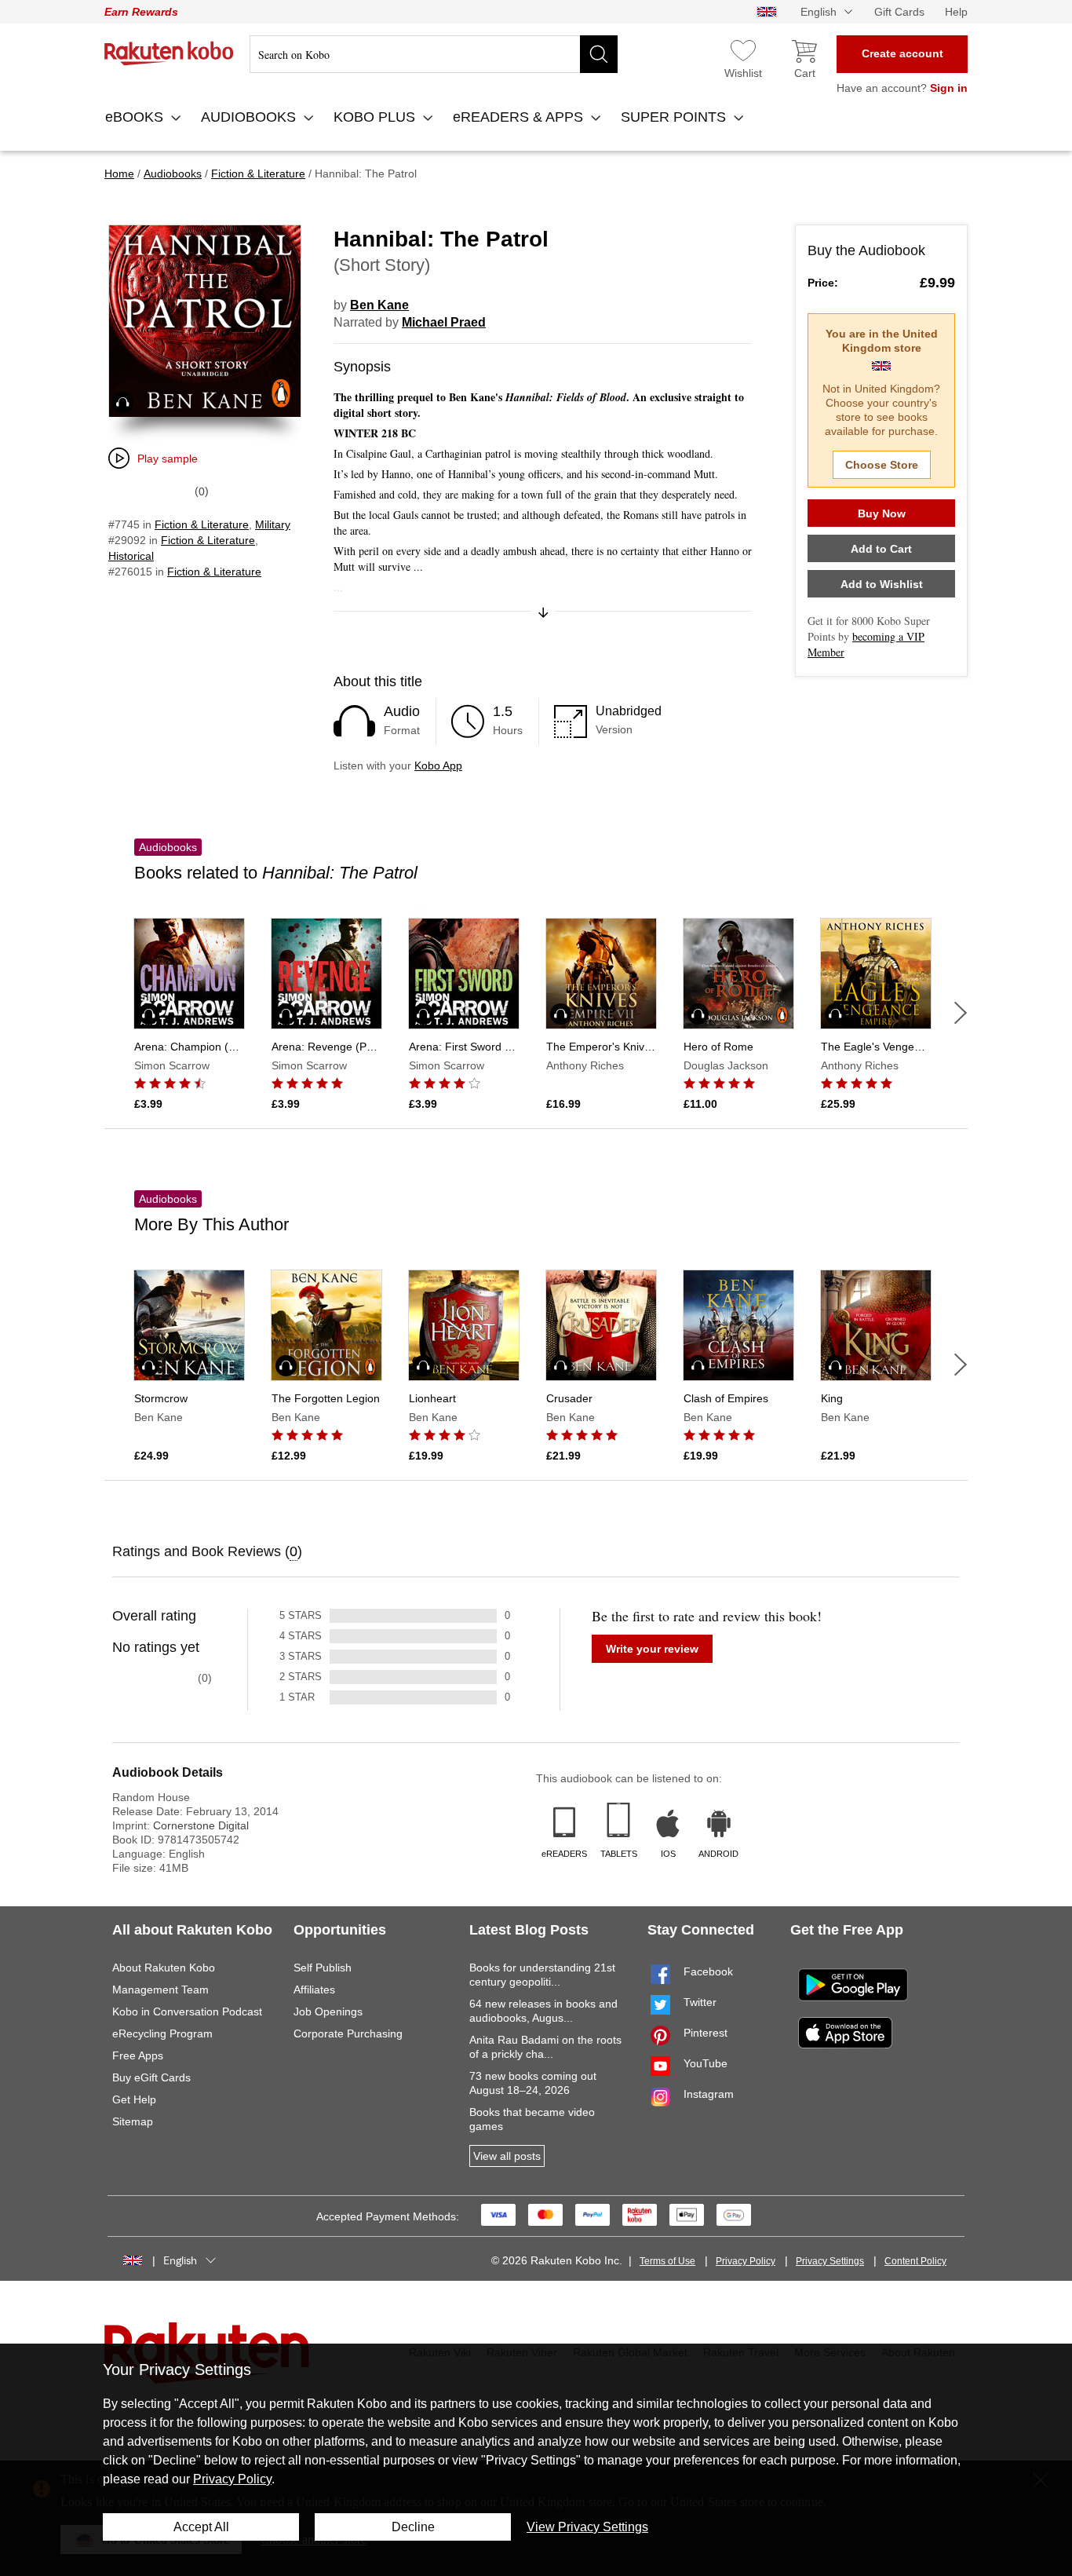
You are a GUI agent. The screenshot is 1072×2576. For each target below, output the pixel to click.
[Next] (961, 1013)
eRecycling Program (162, 2033)
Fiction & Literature (202, 524)
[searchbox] (434, 54)
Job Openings (328, 2011)
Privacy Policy (746, 2261)
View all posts (507, 2156)
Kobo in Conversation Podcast (187, 2011)
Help (956, 12)
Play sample (168, 459)
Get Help (134, 2099)
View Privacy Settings (587, 2527)
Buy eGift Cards (151, 2077)
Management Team (160, 1990)
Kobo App (438, 765)
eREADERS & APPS (520, 117)
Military (273, 524)
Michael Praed (444, 322)
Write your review (652, 1649)
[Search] (599, 54)
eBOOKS (136, 117)
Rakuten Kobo (169, 53)
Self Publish (323, 1968)
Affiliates (314, 1990)
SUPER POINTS (675, 117)
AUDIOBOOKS (250, 117)
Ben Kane (379, 305)
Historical (131, 556)
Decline (413, 2527)
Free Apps (138, 2055)
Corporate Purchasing (348, 2033)
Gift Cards (899, 12)
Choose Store (882, 465)
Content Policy (915, 2261)
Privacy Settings (830, 2261)
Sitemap (133, 2121)
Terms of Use (667, 2261)
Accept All (201, 2527)
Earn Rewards (141, 12)
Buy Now (882, 513)
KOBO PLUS (376, 117)
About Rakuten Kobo (164, 1968)
